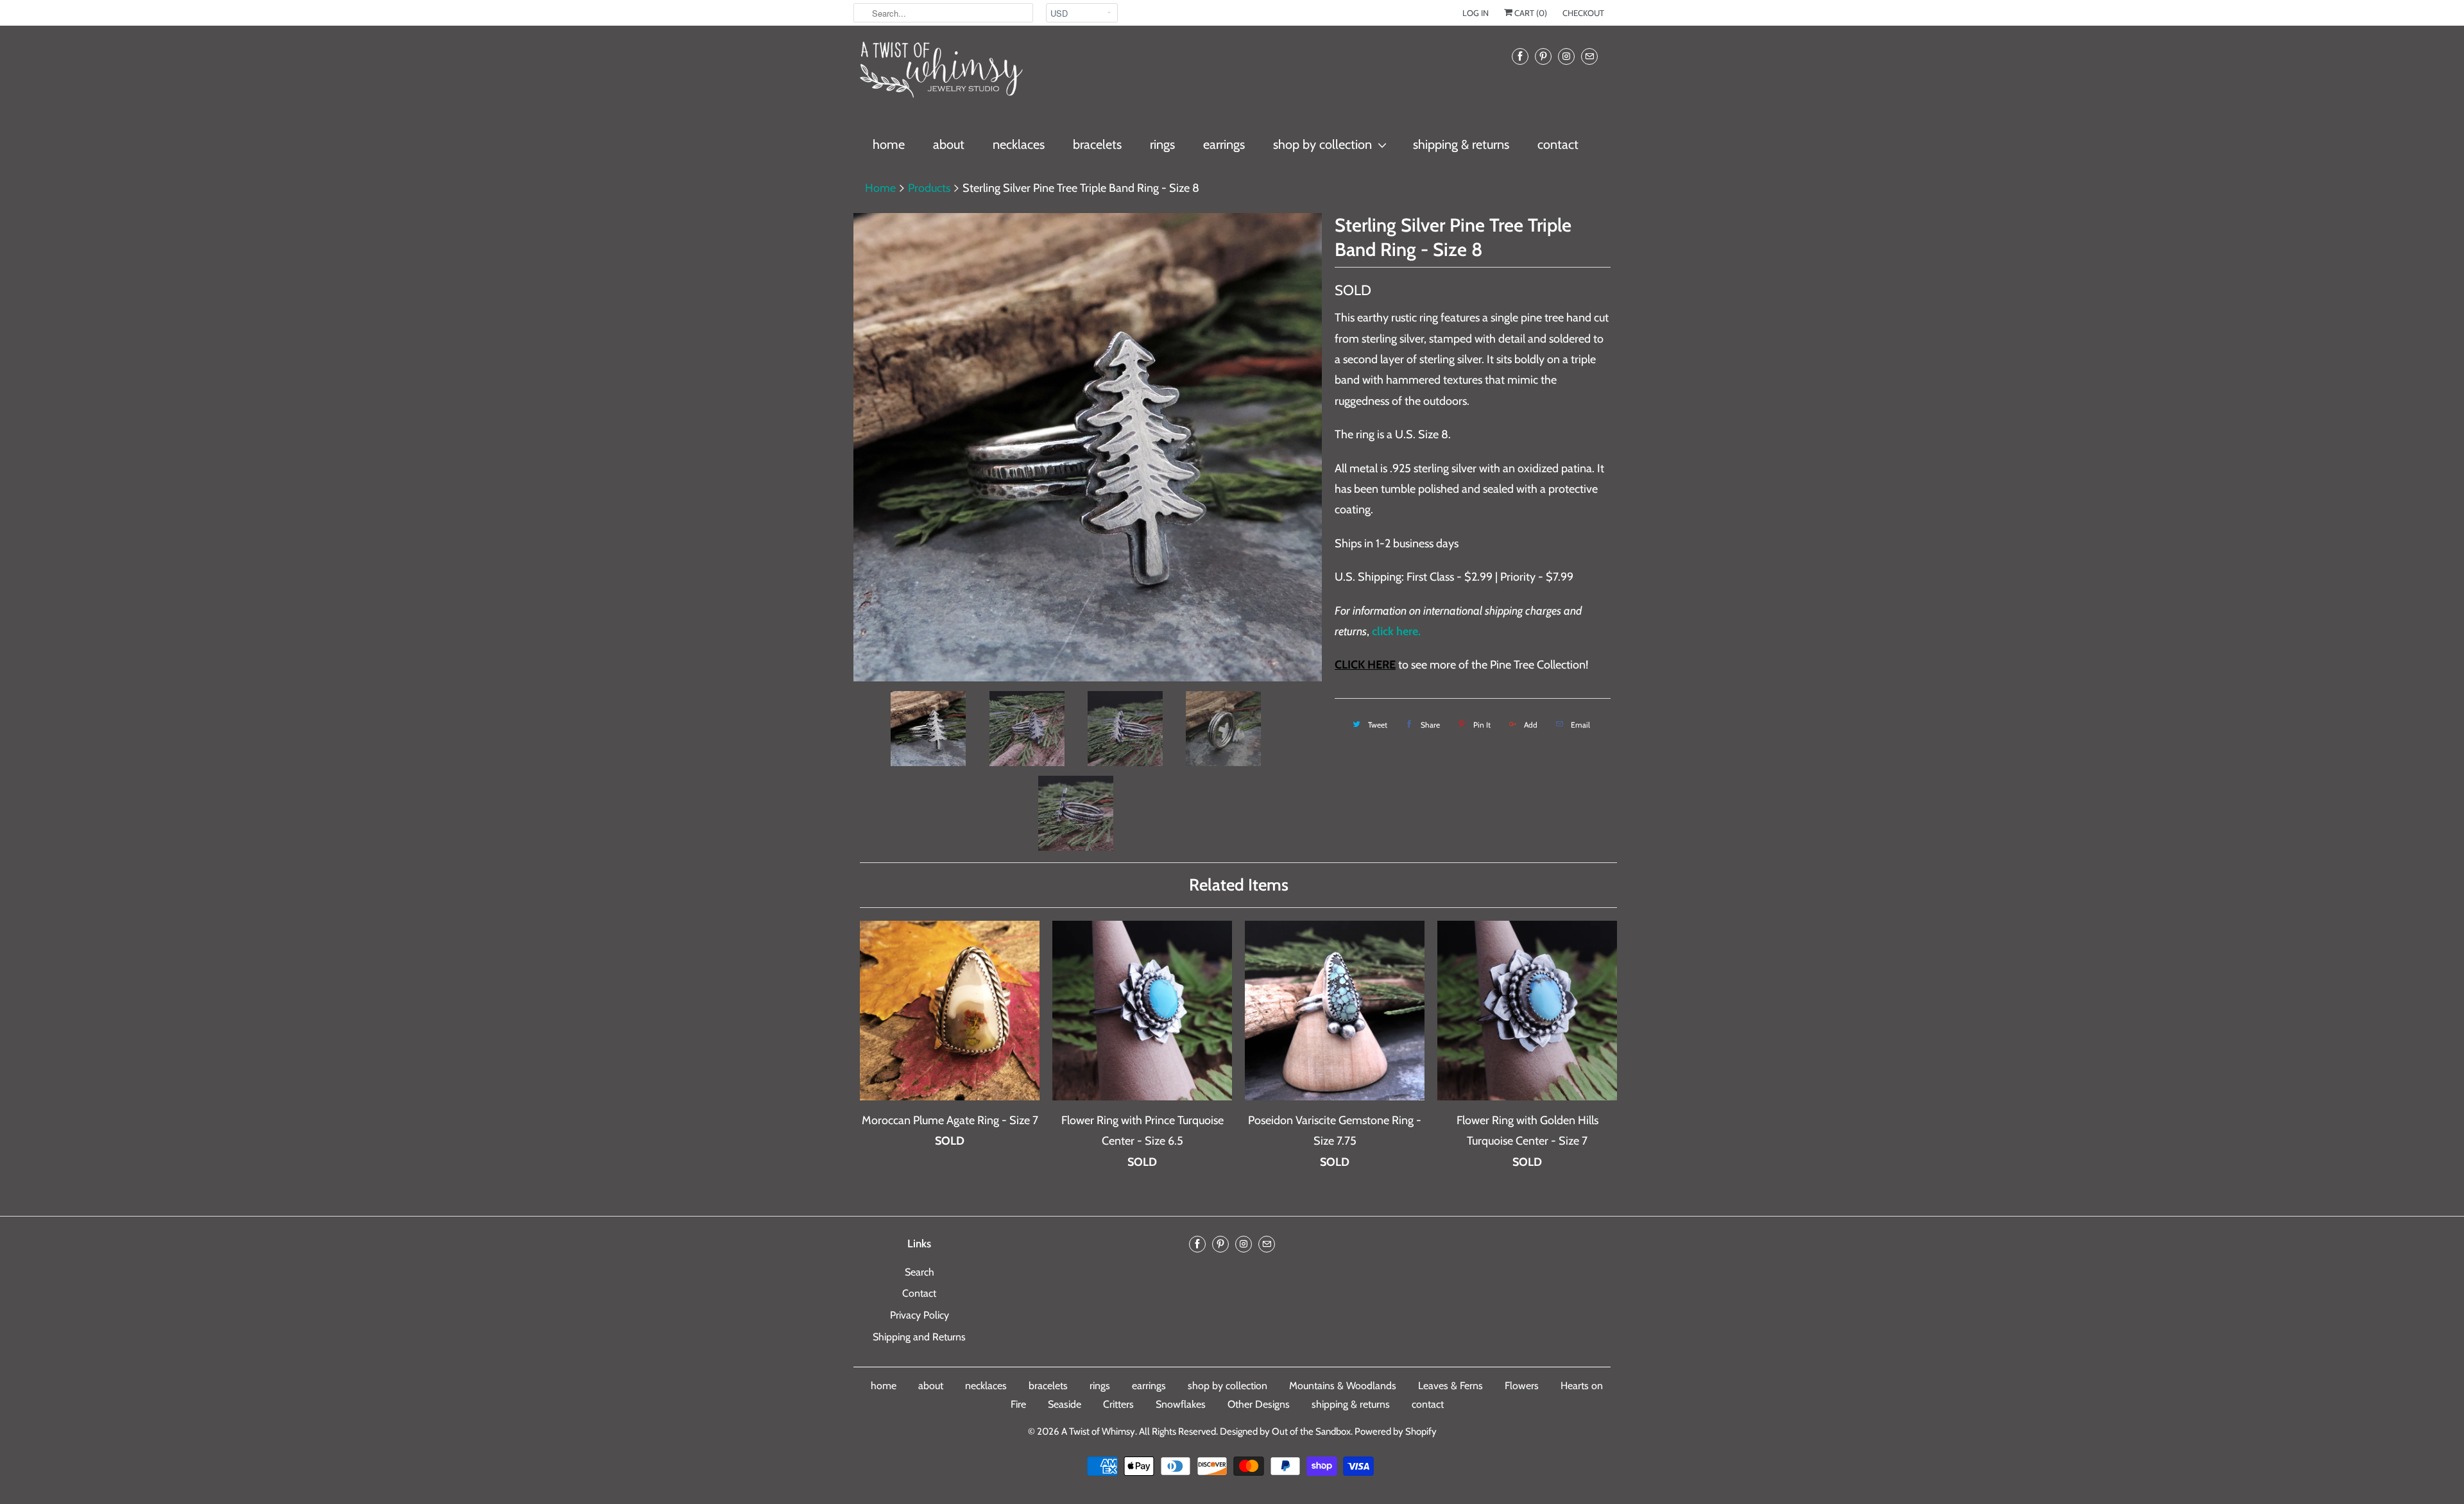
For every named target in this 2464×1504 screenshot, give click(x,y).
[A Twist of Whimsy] (940, 75)
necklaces (1019, 144)
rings (1162, 144)
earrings (1224, 144)
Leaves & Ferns (1450, 1386)
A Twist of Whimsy (1098, 1431)
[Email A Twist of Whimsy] (1589, 56)
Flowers (1522, 1386)
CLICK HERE (1365, 665)
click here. (1396, 631)
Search (920, 1272)
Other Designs (1259, 1404)
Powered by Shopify (1396, 1431)
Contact (919, 1293)
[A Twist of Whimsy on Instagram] (1566, 56)
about (949, 144)
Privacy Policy (920, 1315)
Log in (1476, 13)
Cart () (1530, 13)
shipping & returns (1461, 144)
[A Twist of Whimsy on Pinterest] (1543, 56)
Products (929, 188)
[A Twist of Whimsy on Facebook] (1520, 56)
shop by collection (1322, 144)
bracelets (1097, 144)
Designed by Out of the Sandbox (1285, 1431)
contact (1558, 144)
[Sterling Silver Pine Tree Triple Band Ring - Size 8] (1088, 447)
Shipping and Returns (919, 1337)
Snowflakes (1181, 1404)
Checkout (1583, 13)
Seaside (1065, 1404)
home (889, 144)
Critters (1118, 1404)
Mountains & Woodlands (1343, 1386)
